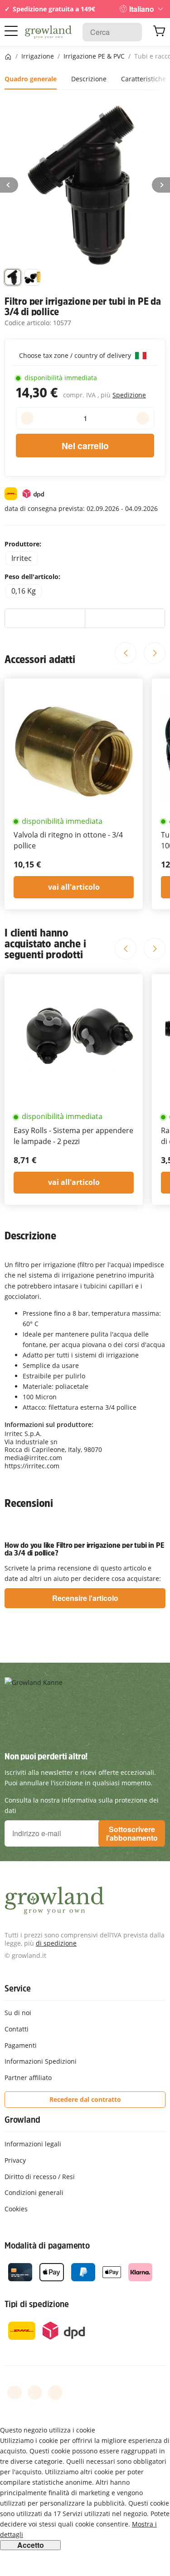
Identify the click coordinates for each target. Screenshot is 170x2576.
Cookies (16, 2209)
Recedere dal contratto (85, 2099)
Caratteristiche (143, 79)
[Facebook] (15, 2393)
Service (18, 1988)
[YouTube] (35, 2393)
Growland (22, 2120)
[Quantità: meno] (27, 418)
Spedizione (129, 395)
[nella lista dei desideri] (45, 619)
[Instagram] (55, 2393)
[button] (13, 277)
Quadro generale (31, 79)
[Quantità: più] (143, 418)
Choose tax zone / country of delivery (76, 355)
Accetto (31, 2545)
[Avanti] (161, 185)
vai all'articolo (74, 887)
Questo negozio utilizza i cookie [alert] (48, 2430)
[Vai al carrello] (159, 32)
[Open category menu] (11, 31)
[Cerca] (130, 32)
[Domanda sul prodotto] (125, 619)
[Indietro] (9, 185)
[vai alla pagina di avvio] (48, 32)
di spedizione (56, 1943)
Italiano (142, 9)
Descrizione (89, 79)
